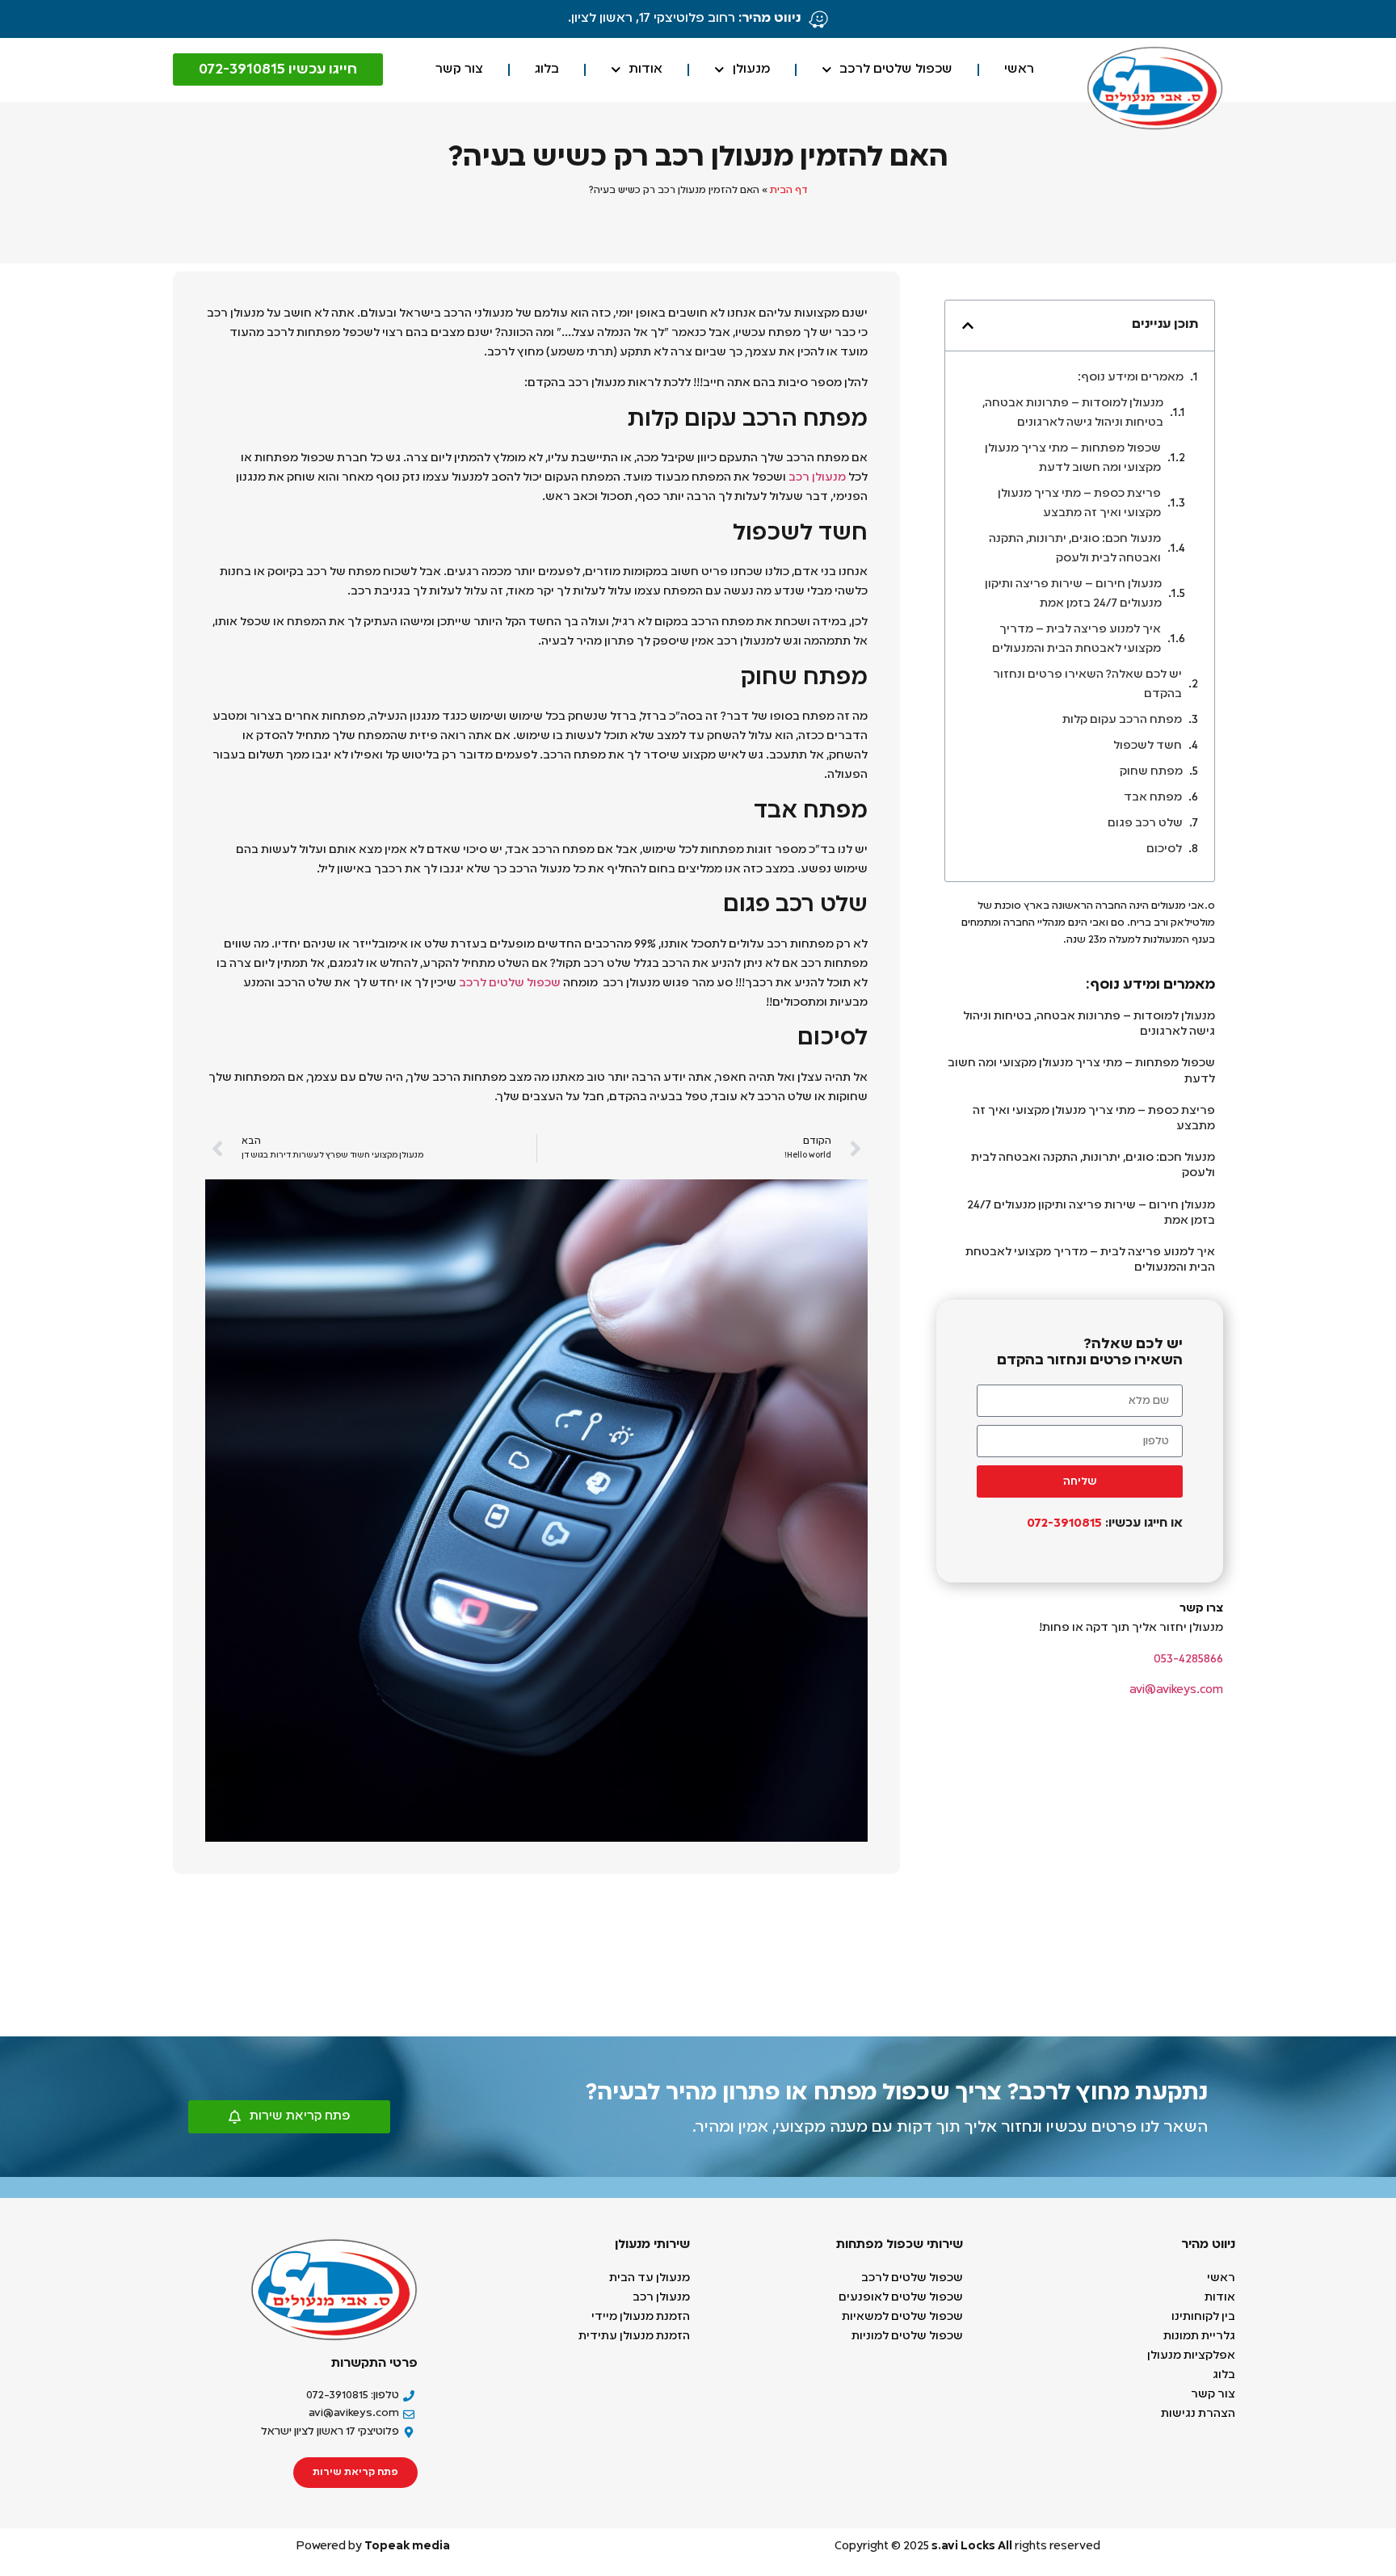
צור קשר (459, 69)
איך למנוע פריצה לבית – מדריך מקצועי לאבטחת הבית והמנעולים (1076, 639)
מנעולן (751, 69)
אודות (645, 69)
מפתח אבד (1153, 797)
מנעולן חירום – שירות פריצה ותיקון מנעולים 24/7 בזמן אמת (1073, 594)
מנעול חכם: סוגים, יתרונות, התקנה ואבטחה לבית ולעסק (1075, 548)
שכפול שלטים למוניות (906, 2336)
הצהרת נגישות (1198, 2414)
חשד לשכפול (1148, 746)
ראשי (1019, 69)
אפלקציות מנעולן (1190, 2355)
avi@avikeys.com (1176, 1690)
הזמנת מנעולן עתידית (634, 2336)
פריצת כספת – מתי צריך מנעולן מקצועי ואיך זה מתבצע (1079, 503)
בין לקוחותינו (1203, 2317)
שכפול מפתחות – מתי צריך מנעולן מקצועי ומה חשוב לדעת (1073, 458)
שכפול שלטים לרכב (896, 69)
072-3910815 (1063, 1523)
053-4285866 (1188, 1659)
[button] (968, 326)
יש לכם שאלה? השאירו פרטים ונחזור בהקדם (1087, 684)
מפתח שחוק (1151, 771)
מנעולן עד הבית (650, 2278)
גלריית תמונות (1199, 2336)
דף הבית (789, 191)
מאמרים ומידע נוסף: (1131, 377)
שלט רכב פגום (1145, 823)
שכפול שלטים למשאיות (902, 2317)
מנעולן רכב (817, 477)
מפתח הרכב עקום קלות (1122, 720)
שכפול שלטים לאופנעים (901, 2297)
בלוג (547, 69)
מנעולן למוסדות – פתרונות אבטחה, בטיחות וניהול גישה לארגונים (1073, 413)
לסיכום (1164, 849)
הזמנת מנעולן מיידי (641, 2317)
